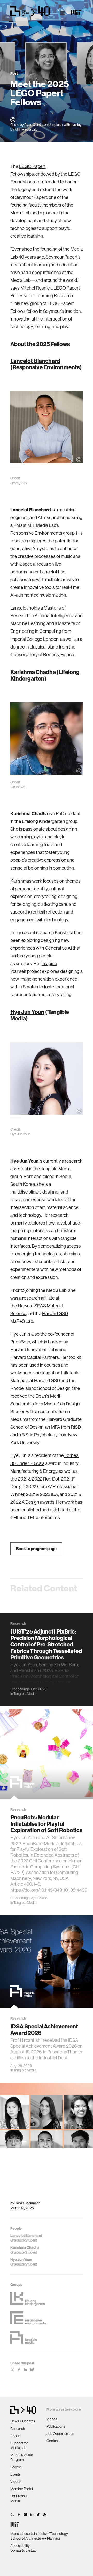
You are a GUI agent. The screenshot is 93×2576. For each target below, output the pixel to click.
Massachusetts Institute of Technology (39, 2534)
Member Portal (22, 2489)
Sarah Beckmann (28, 2203)
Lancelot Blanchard (35, 361)
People (16, 2467)
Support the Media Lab (19, 2445)
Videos (16, 2482)
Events (16, 2474)
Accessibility (20, 2546)
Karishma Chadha (33, 672)
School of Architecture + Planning (35, 2538)
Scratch (30, 987)
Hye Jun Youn (27, 1012)
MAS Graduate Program (22, 2457)
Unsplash (55, 125)
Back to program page (36, 1549)
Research (18, 2429)
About (15, 2436)
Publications (56, 2426)
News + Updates (23, 2421)
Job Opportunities (60, 2434)
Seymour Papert (31, 197)
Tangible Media (25, 1694)
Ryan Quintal (34, 125)
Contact (53, 2441)
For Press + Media (19, 2498)
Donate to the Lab (24, 2550)
